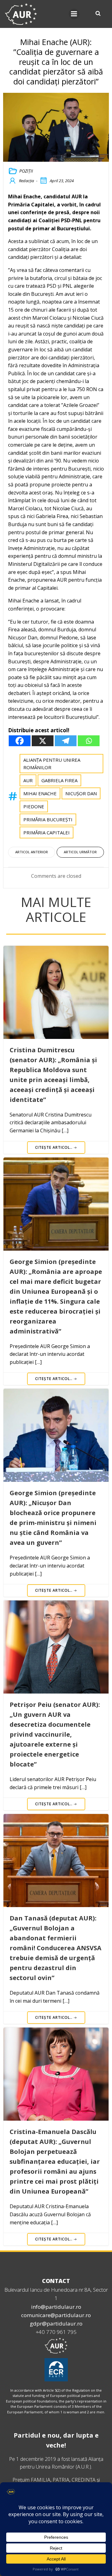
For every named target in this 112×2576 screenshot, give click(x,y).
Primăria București (48, 819)
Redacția (26, 181)
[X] (43, 741)
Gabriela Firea (59, 780)
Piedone (34, 806)
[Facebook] (20, 741)
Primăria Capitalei (47, 832)
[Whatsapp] (89, 741)
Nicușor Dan (81, 793)
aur (28, 780)
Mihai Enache (40, 793)
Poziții (26, 171)
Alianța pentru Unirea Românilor (52, 764)
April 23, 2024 (62, 181)
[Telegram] (66, 741)
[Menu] (74, 14)
